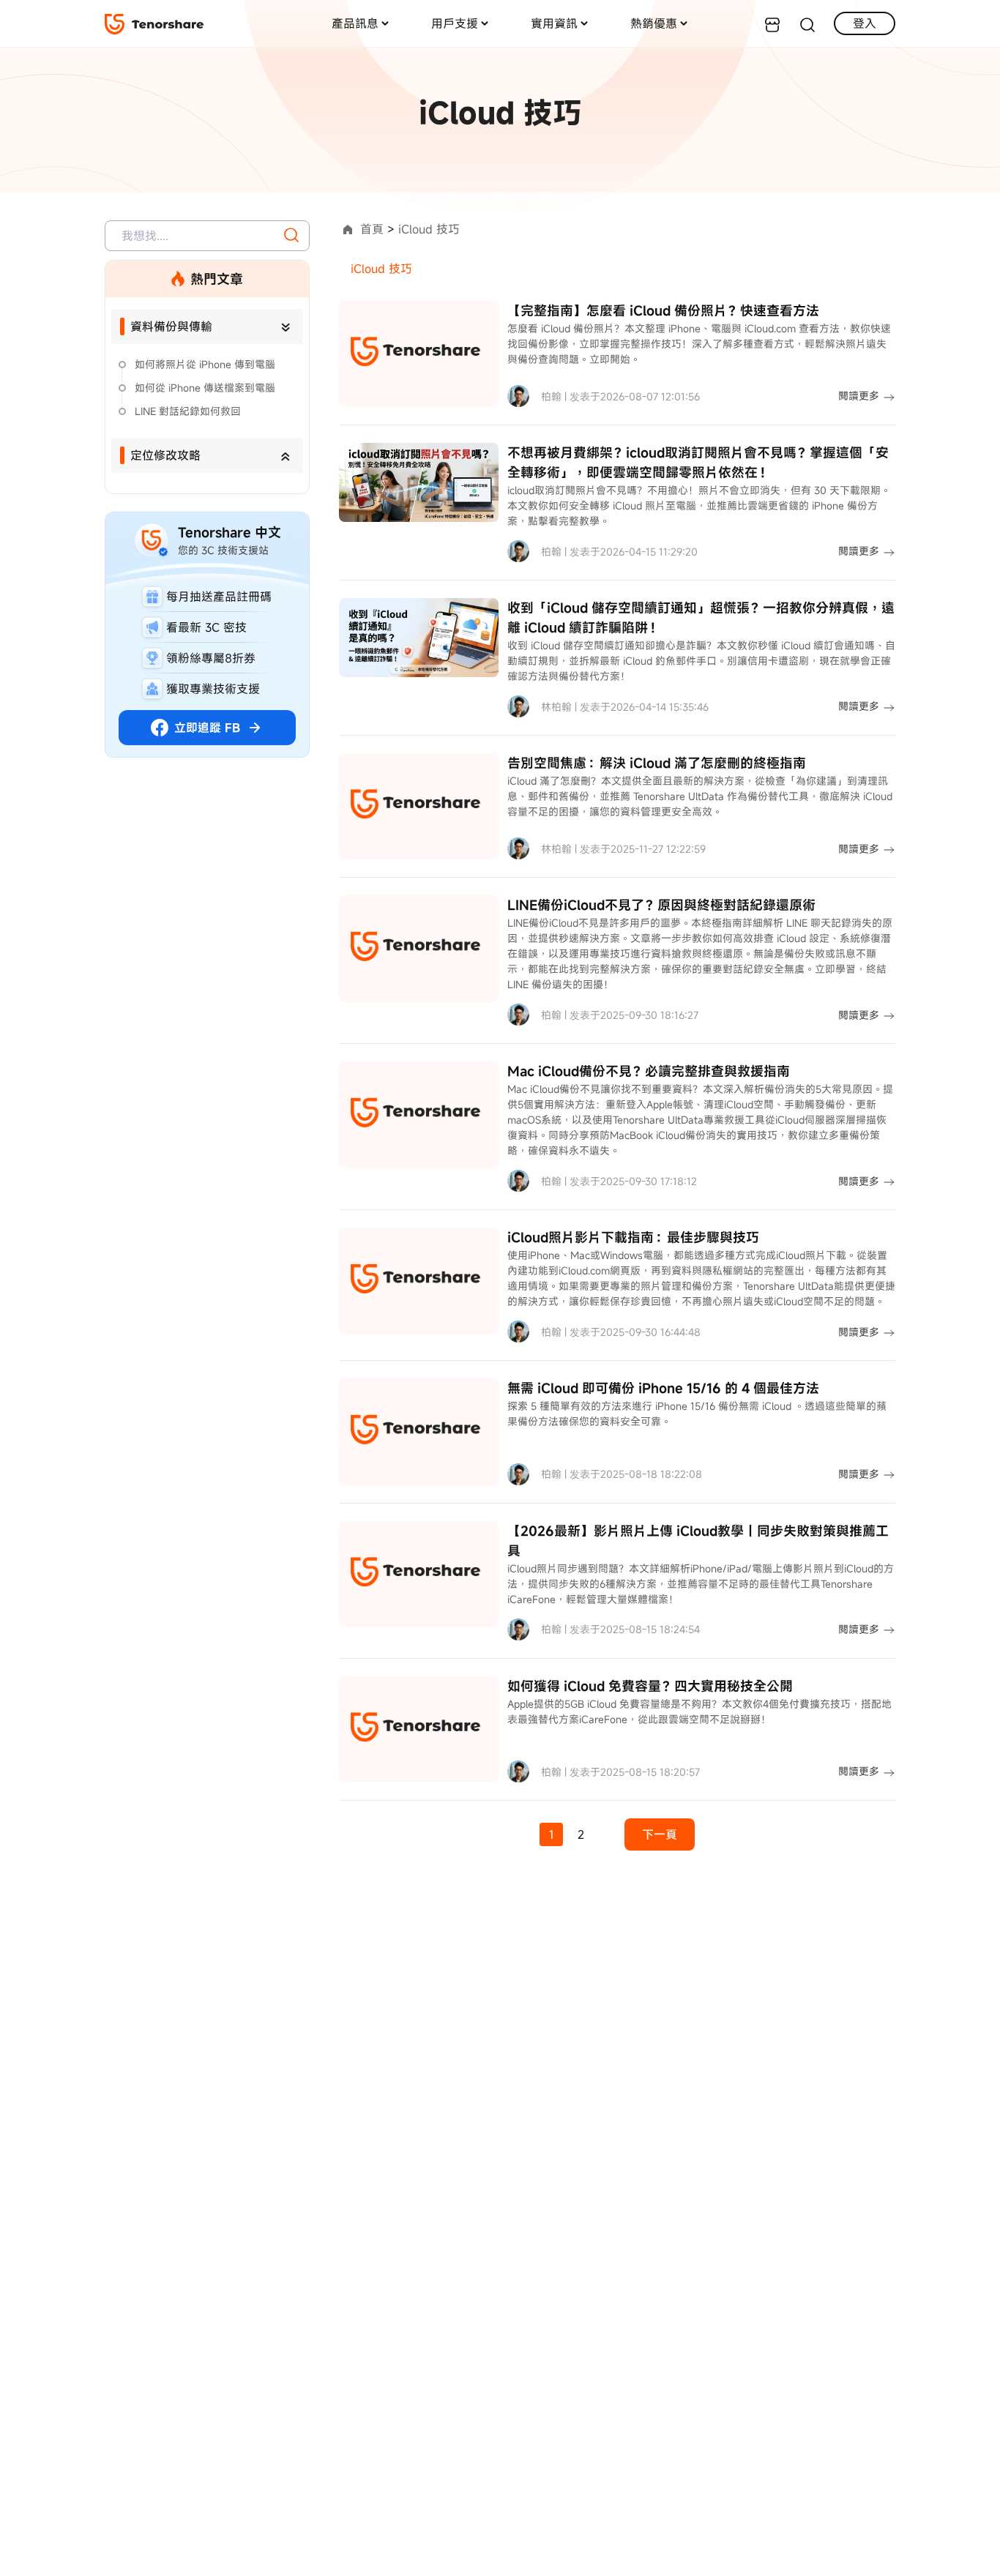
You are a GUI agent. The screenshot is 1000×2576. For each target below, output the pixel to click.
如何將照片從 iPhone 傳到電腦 (205, 364)
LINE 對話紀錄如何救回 (188, 411)
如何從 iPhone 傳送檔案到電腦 (205, 388)
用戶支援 (455, 23)
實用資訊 (554, 23)
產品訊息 (355, 23)
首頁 (372, 229)
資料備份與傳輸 (171, 326)
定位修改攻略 (165, 455)
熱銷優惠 (654, 23)
